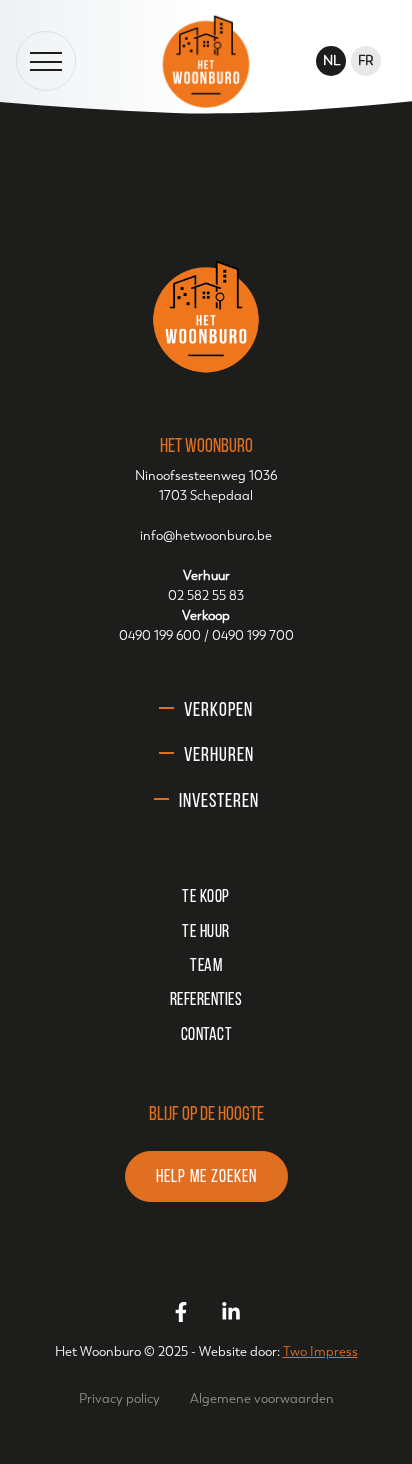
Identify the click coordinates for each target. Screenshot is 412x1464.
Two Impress (320, 1351)
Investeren (219, 802)
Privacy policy (119, 1398)
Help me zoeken (206, 1178)
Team (206, 967)
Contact (206, 1036)
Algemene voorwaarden (262, 1398)
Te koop (206, 898)
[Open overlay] (46, 61)
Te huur (206, 933)
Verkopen (218, 711)
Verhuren (219, 756)
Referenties (206, 1001)
